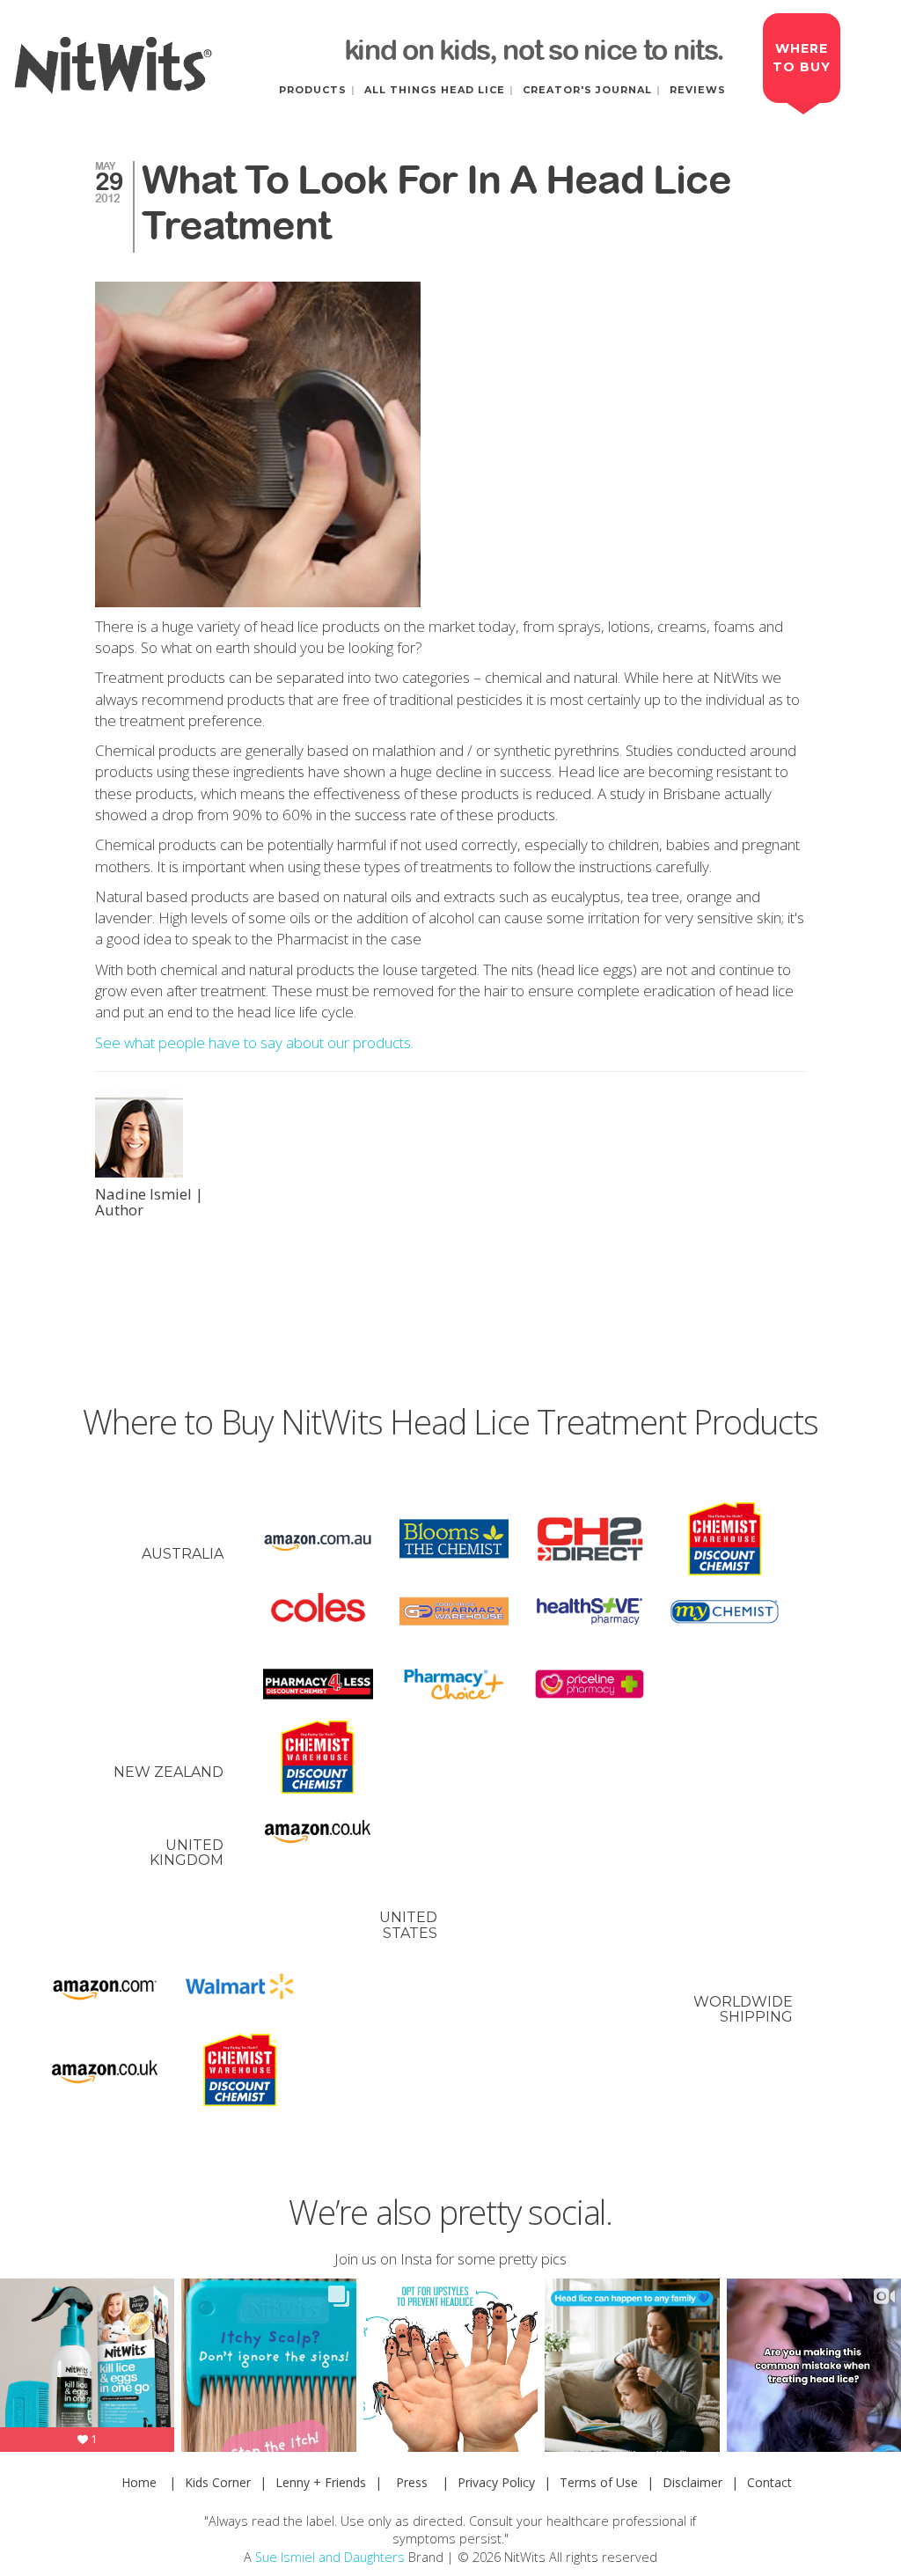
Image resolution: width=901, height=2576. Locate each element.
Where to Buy (802, 58)
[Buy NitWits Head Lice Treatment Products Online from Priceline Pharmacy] (590, 1684)
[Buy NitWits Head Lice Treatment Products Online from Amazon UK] (318, 1830)
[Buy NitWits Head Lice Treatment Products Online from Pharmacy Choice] (454, 1684)
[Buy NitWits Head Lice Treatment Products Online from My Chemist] (725, 1612)
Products (313, 90)
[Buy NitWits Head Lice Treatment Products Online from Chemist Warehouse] (725, 1539)
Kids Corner (218, 2482)
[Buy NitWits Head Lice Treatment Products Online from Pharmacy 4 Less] (318, 1684)
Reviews (698, 90)
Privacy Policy (496, 2482)
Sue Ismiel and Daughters (330, 2557)
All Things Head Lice (435, 90)
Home (139, 2482)
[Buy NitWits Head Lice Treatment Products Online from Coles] (318, 1612)
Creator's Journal (587, 90)
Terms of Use (599, 2482)
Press (412, 2482)
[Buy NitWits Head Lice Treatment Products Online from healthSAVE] (590, 1612)
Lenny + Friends (321, 2482)
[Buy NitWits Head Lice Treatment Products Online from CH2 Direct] (590, 1539)
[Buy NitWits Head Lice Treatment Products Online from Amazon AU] (318, 1539)
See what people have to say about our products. (254, 1042)
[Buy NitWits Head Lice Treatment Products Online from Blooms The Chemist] (454, 1539)
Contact (769, 2482)
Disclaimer (692, 2482)
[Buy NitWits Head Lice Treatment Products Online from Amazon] (105, 1987)
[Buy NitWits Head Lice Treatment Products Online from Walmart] (240, 1987)
